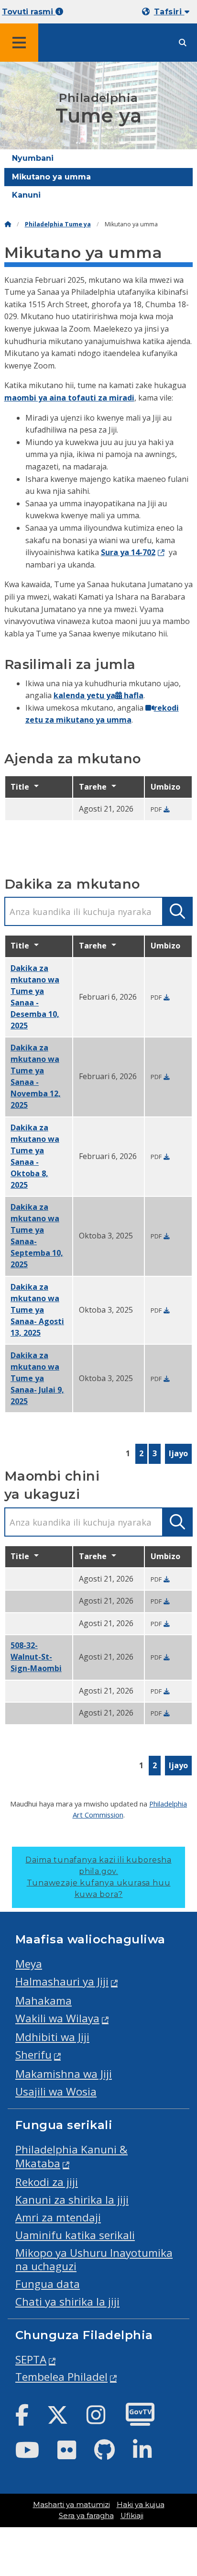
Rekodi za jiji (47, 2182)
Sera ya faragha (86, 2516)
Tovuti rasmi (29, 12)
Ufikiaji (132, 2516)
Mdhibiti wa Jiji (52, 2037)
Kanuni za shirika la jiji (72, 2200)
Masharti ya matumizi (71, 2505)
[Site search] (183, 43)
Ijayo (178, 1453)
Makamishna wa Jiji (64, 2074)
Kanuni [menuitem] (26, 195)
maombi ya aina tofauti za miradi (69, 398)
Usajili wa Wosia (56, 2091)
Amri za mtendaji (58, 2217)
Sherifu (33, 2055)
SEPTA (31, 2359)
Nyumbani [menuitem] (33, 158)
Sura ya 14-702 (128, 552)
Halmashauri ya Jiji (62, 1981)
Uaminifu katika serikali (75, 2235)
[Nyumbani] (8, 224)
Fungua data (48, 2284)
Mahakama (44, 2001)
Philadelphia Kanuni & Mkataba (71, 2156)
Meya (29, 1964)
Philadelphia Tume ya (58, 224)
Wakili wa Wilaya (57, 2018)
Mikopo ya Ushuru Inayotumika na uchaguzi (94, 2260)
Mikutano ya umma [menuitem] (51, 177)
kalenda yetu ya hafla (98, 695)
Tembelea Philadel (61, 2377)
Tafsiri (169, 12)
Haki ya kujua (141, 2505)
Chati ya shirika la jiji (67, 2302)
